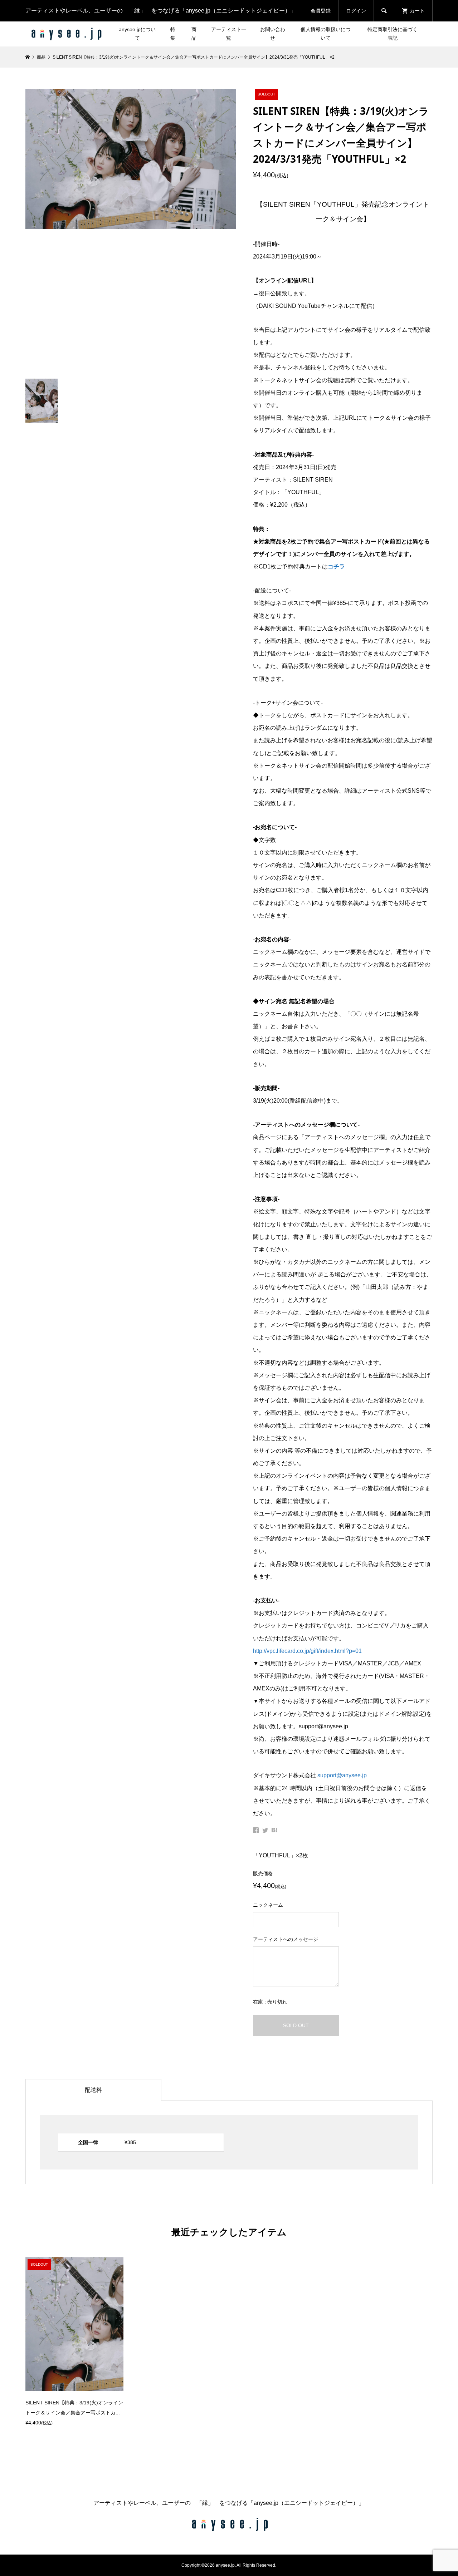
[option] (74, 2342)
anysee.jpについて (137, 34)
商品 (194, 34)
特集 (173, 34)
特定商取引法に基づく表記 (393, 34)
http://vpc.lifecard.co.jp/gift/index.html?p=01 (307, 1651)
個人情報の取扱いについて (326, 34)
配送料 (93, 2090)
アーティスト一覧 (229, 34)
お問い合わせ (273, 34)
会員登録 (321, 11)
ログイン (356, 11)
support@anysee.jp (342, 1775)
